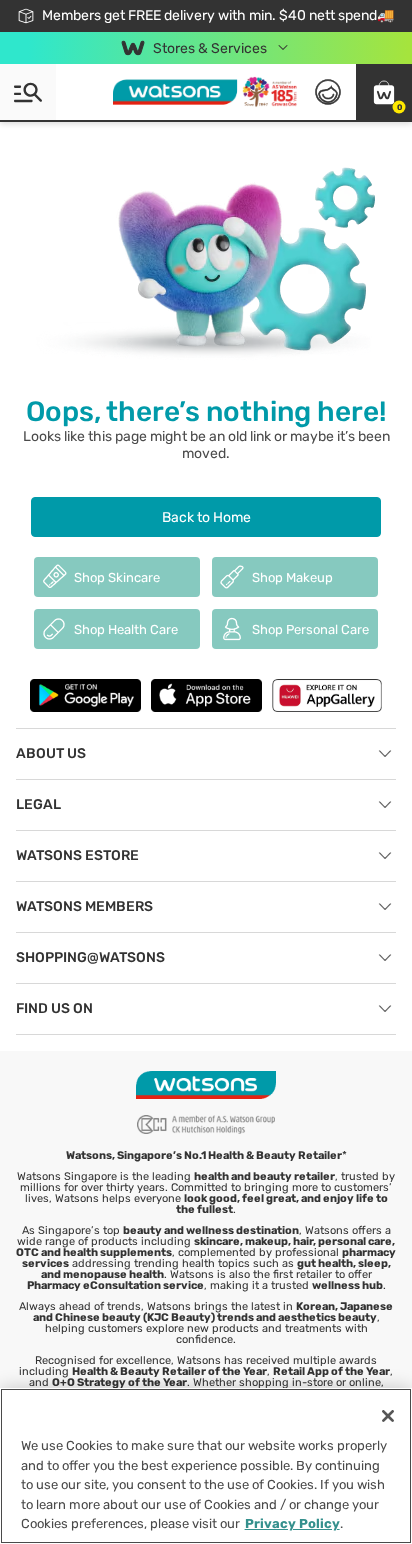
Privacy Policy (292, 1523)
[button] (384, 92)
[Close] (388, 1416)
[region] (206, 1466)
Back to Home (206, 517)
